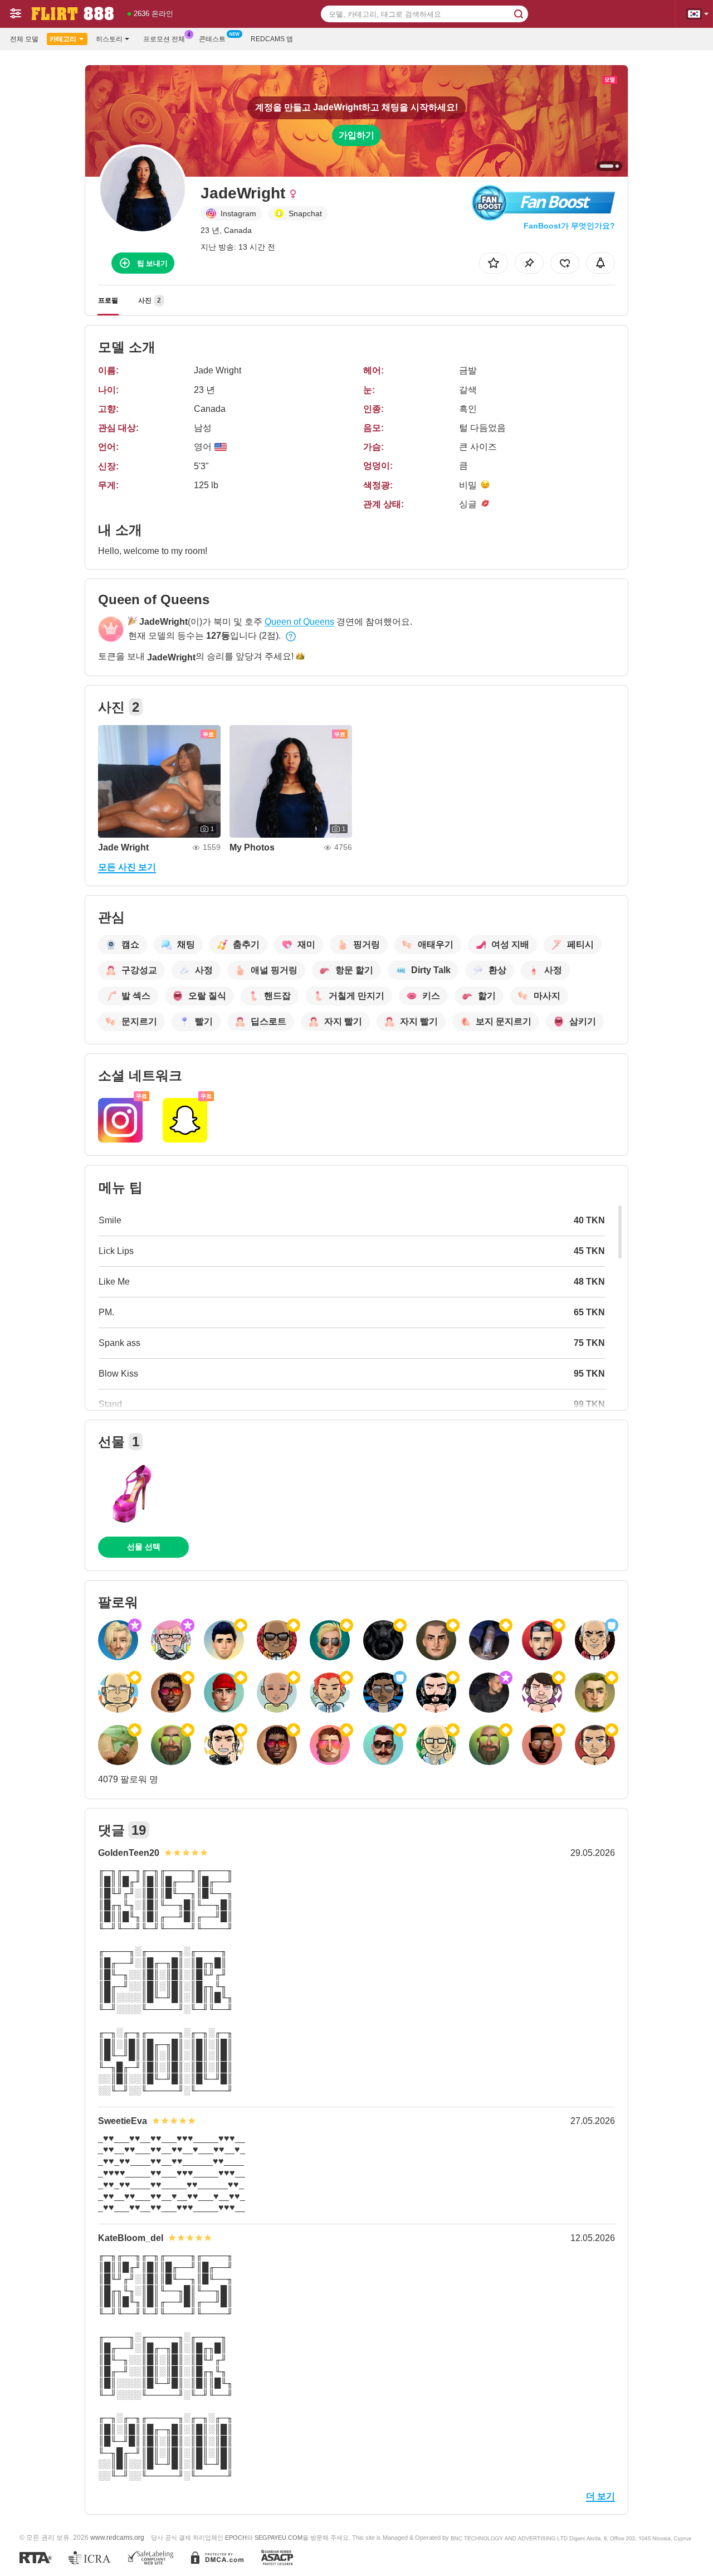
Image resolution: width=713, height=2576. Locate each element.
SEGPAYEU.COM (279, 2538)
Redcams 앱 (272, 39)
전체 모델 (24, 39)
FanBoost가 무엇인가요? (569, 226)
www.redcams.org (117, 2537)
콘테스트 (212, 39)
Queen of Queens (299, 622)
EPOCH (236, 2538)
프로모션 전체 (164, 39)
